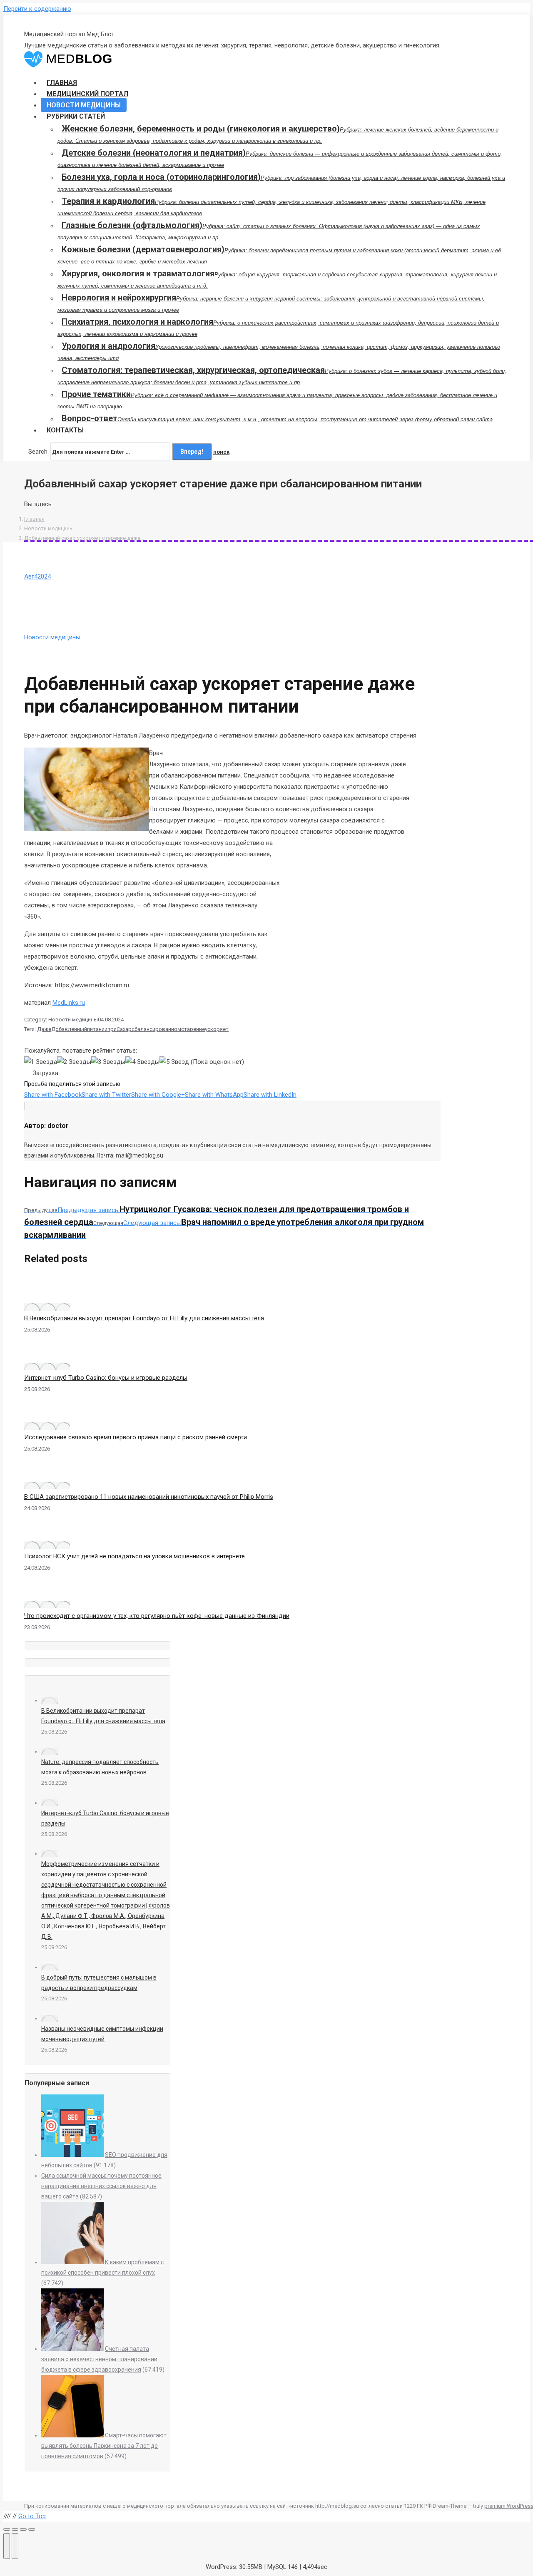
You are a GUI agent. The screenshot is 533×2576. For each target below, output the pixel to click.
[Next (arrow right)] (15, 2546)
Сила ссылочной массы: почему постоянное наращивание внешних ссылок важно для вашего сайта (101, 2186)
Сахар (124, 1029)
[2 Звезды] (74, 1062)
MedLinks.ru (69, 1003)
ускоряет (217, 1029)
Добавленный (69, 1029)
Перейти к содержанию (37, 9)
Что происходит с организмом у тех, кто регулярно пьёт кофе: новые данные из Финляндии (157, 1616)
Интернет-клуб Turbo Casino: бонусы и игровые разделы (106, 1378)
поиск (221, 452)
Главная (34, 519)
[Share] (15, 2529)
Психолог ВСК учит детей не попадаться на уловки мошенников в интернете (134, 1556)
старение (193, 1029)
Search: (39, 452)
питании (97, 1029)
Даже (44, 1029)
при (112, 1029)
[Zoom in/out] (32, 2529)
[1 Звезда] (41, 1062)
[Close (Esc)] (7, 2529)
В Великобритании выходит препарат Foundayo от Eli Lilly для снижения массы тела (144, 1318)
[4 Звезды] (142, 1062)
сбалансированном (156, 1029)
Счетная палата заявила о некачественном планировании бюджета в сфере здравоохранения (99, 2359)
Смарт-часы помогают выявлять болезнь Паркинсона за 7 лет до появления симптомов (104, 2446)
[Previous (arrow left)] (7, 2546)
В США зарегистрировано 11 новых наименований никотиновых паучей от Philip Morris (149, 1497)
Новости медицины (49, 528)
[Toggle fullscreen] (23, 2529)
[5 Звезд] (174, 1062)
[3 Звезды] (108, 1062)
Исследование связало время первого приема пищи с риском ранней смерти (136, 1437)
